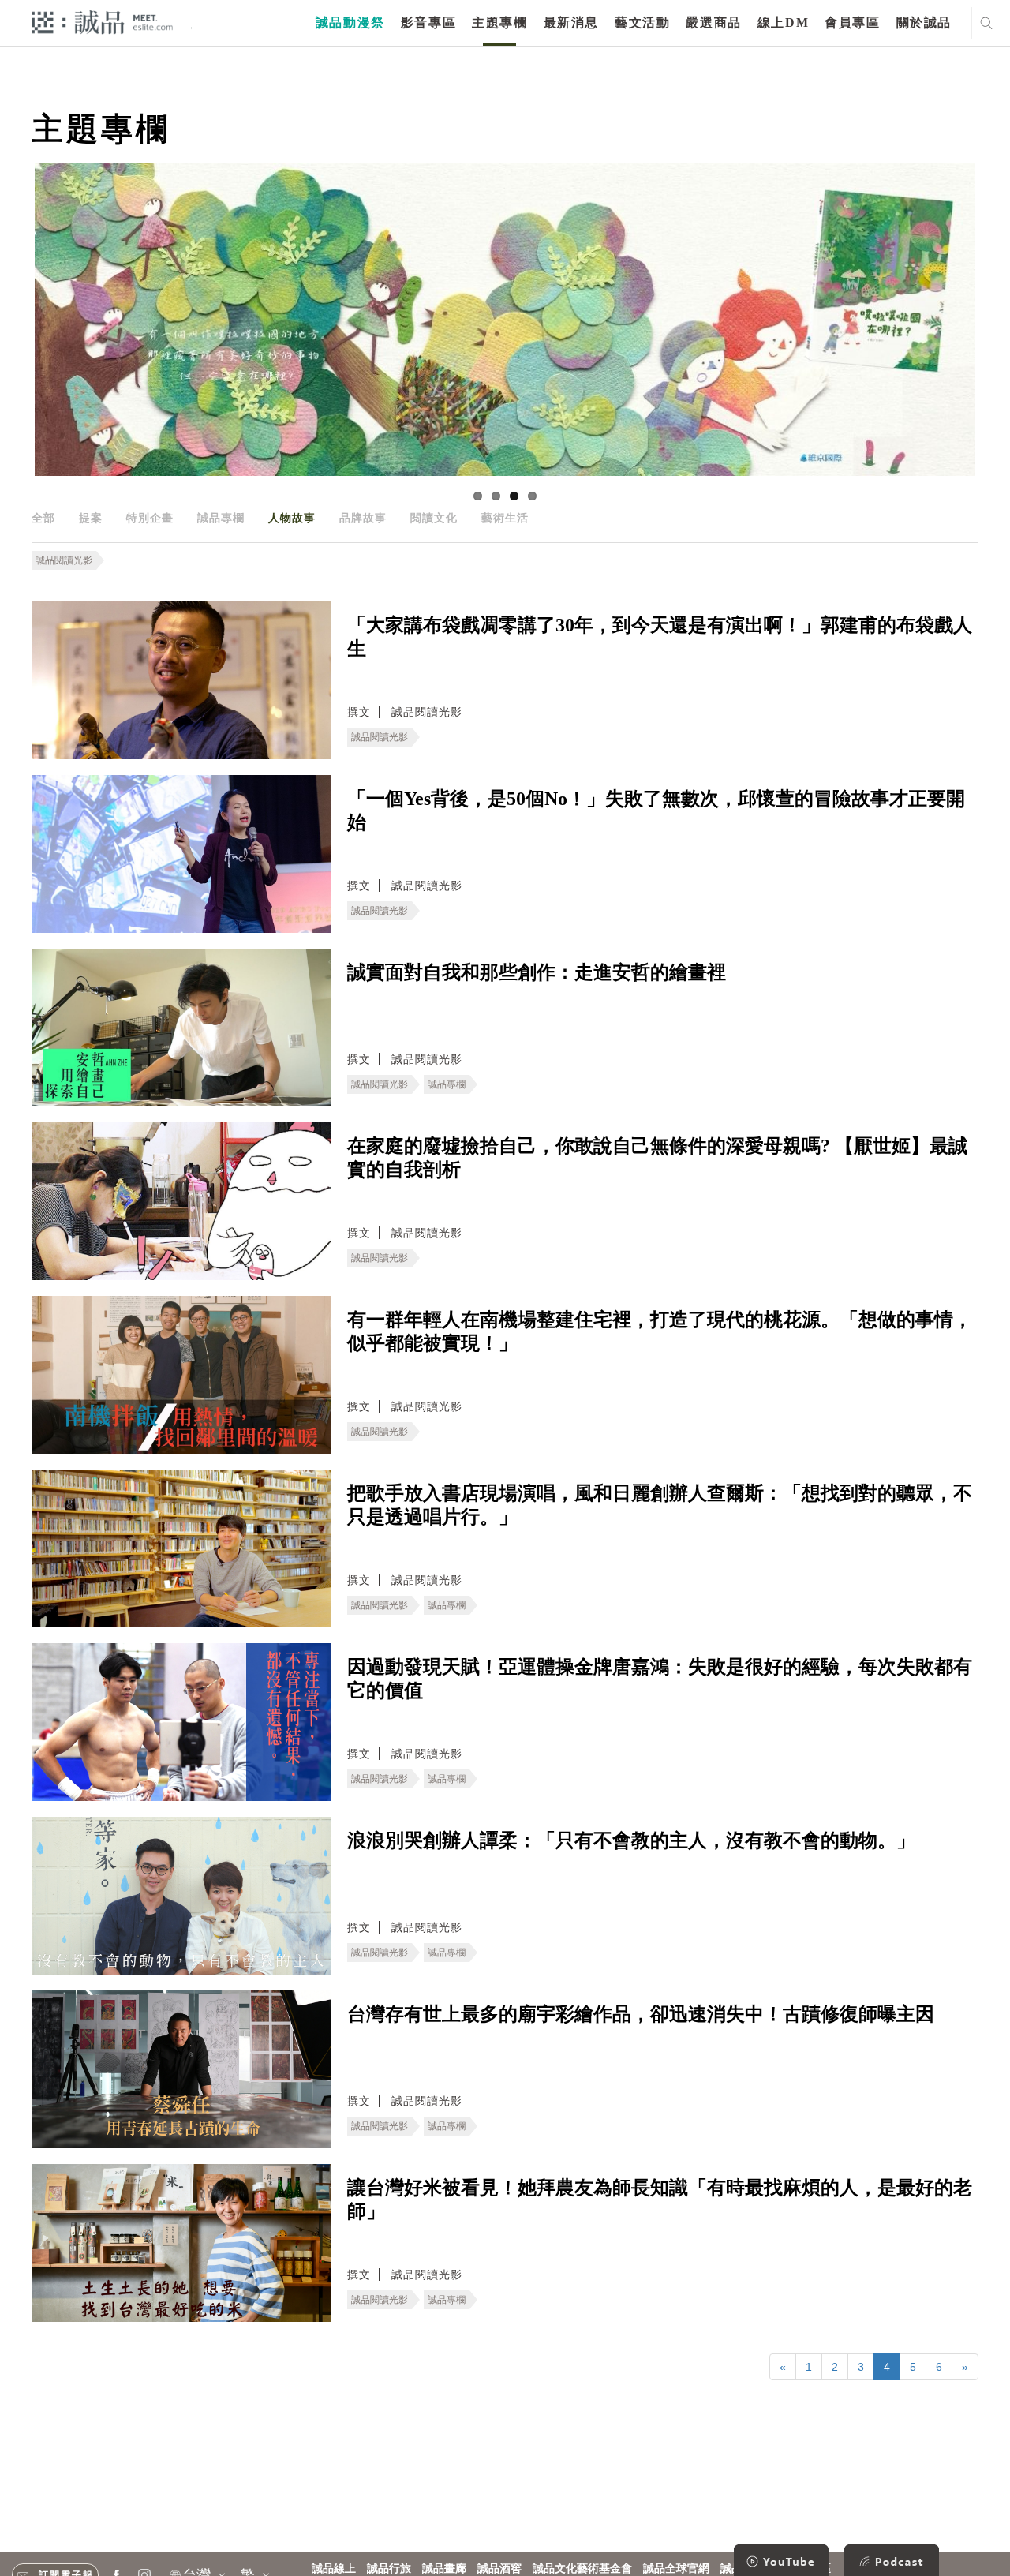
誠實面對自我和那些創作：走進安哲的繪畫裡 (537, 972)
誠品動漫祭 (350, 22)
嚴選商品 (713, 22)
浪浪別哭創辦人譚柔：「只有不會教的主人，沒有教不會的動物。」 (631, 1840)
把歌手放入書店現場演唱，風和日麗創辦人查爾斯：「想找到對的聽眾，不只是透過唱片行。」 (660, 1505)
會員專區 (852, 22)
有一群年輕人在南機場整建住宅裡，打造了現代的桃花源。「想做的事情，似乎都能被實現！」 (660, 1331)
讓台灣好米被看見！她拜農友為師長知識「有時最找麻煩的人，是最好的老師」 (660, 2200)
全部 (43, 518)
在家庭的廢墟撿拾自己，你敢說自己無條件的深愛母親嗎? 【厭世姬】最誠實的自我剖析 (657, 1158)
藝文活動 (642, 22)
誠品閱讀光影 (64, 560)
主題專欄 (499, 22)
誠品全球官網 (676, 2569)
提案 (91, 518)
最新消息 (571, 22)
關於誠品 (924, 22)
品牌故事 (363, 518)
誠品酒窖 (499, 2569)
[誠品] (102, 22)
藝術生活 (505, 518)
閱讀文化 (434, 518)
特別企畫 (150, 518)
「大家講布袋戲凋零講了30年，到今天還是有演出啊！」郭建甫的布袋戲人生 (660, 637)
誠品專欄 (221, 518)
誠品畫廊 (444, 2569)
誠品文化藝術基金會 (582, 2569)
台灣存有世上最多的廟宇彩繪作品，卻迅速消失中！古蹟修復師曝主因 (641, 2014)
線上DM (783, 22)
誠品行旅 (389, 2569)
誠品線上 (334, 2569)
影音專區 (428, 22)
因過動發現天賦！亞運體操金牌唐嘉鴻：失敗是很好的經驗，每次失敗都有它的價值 (660, 1679)
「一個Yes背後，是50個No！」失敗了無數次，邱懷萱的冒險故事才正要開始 (656, 811)
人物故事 (292, 518)
